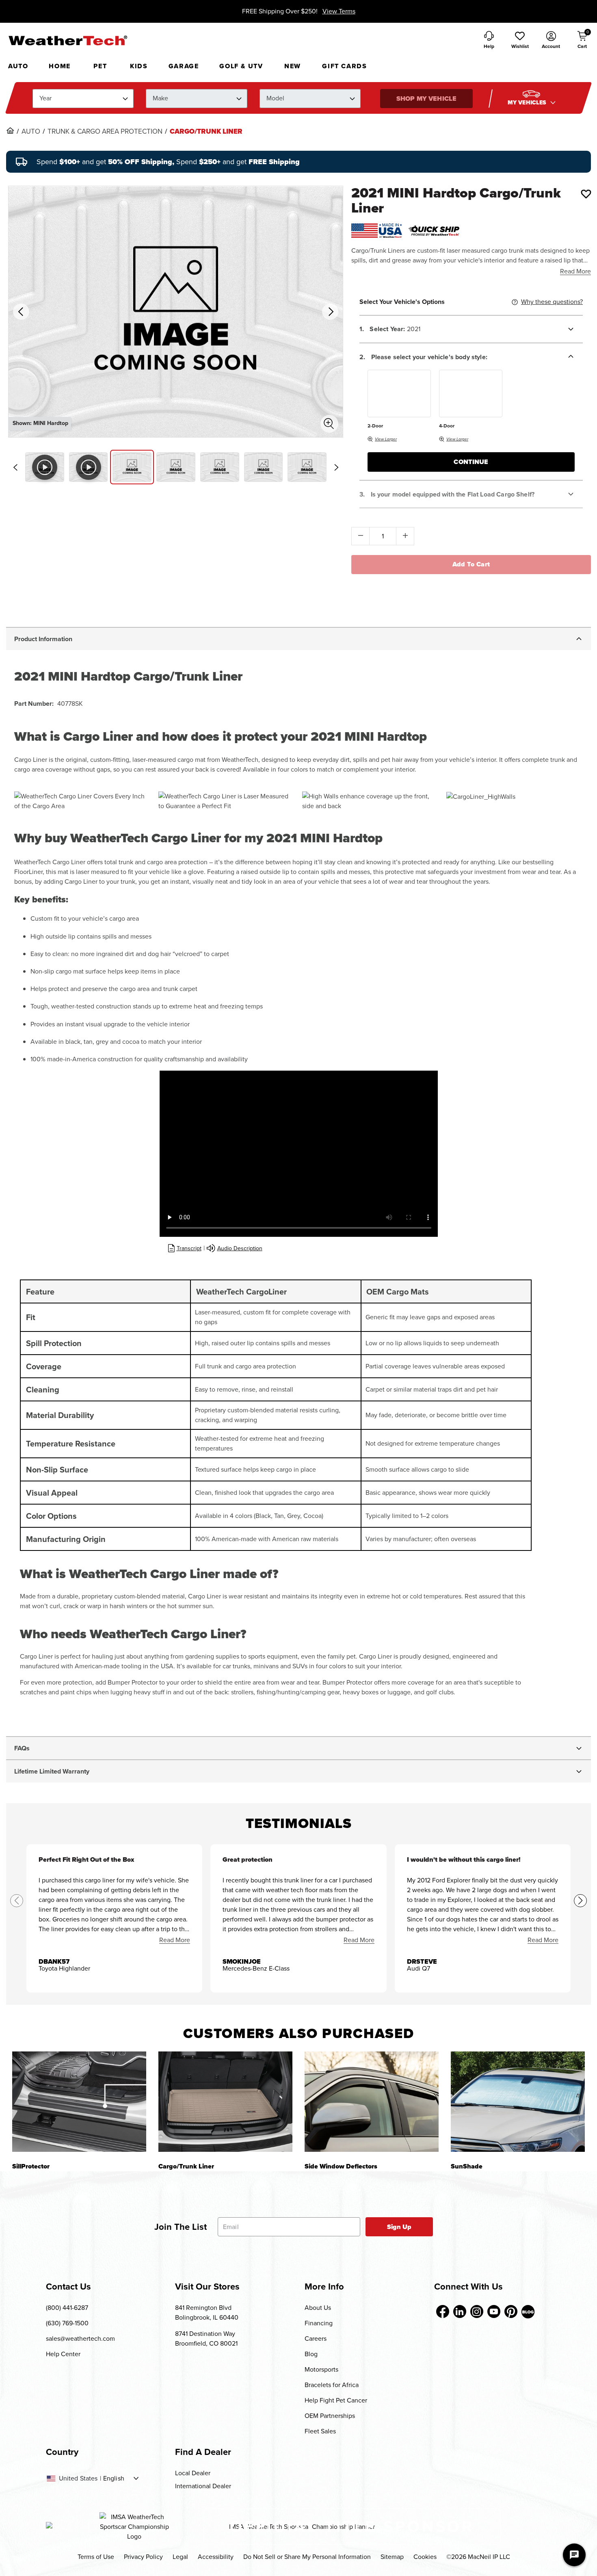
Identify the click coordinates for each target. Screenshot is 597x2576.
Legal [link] (180, 2557)
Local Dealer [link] (193, 2473)
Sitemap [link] (392, 2557)
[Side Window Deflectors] (372, 2102)
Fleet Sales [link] (320, 2431)
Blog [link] (311, 2354)
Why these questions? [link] (552, 302)
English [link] (114, 2478)
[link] (10, 130)
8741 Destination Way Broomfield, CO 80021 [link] (206, 2339)
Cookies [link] (425, 2557)
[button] (520, 41)
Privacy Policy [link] (143, 2557)
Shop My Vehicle (426, 99)
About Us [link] (318, 2308)
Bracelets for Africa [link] (332, 2385)
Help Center (63, 2354)
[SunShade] (518, 2102)
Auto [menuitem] (18, 66)
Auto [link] (31, 132)
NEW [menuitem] (293, 66)
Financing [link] (319, 2323)
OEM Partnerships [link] (330, 2416)
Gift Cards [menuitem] (344, 66)
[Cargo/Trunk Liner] (225, 2102)
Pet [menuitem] (100, 66)
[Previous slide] (15, 467)
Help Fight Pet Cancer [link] (336, 2400)
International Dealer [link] (203, 2486)
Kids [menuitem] (139, 66)
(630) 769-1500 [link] (67, 2323)
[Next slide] (336, 467)
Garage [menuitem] (184, 66)
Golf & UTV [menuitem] (241, 66)
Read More (575, 271)
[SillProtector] (79, 2102)
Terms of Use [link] (96, 2557)
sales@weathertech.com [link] (80, 2339)
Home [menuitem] (59, 66)
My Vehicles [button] (528, 103)
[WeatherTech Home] (68, 40)
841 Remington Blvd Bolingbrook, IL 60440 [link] (207, 2313)
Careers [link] (316, 2339)
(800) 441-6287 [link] (67, 2308)
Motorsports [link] (321, 2369)
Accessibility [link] (216, 2557)
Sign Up (399, 2227)
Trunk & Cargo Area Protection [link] (105, 132)
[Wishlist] (586, 194)
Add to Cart (471, 564)
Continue (471, 462)
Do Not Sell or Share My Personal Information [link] (307, 2557)
